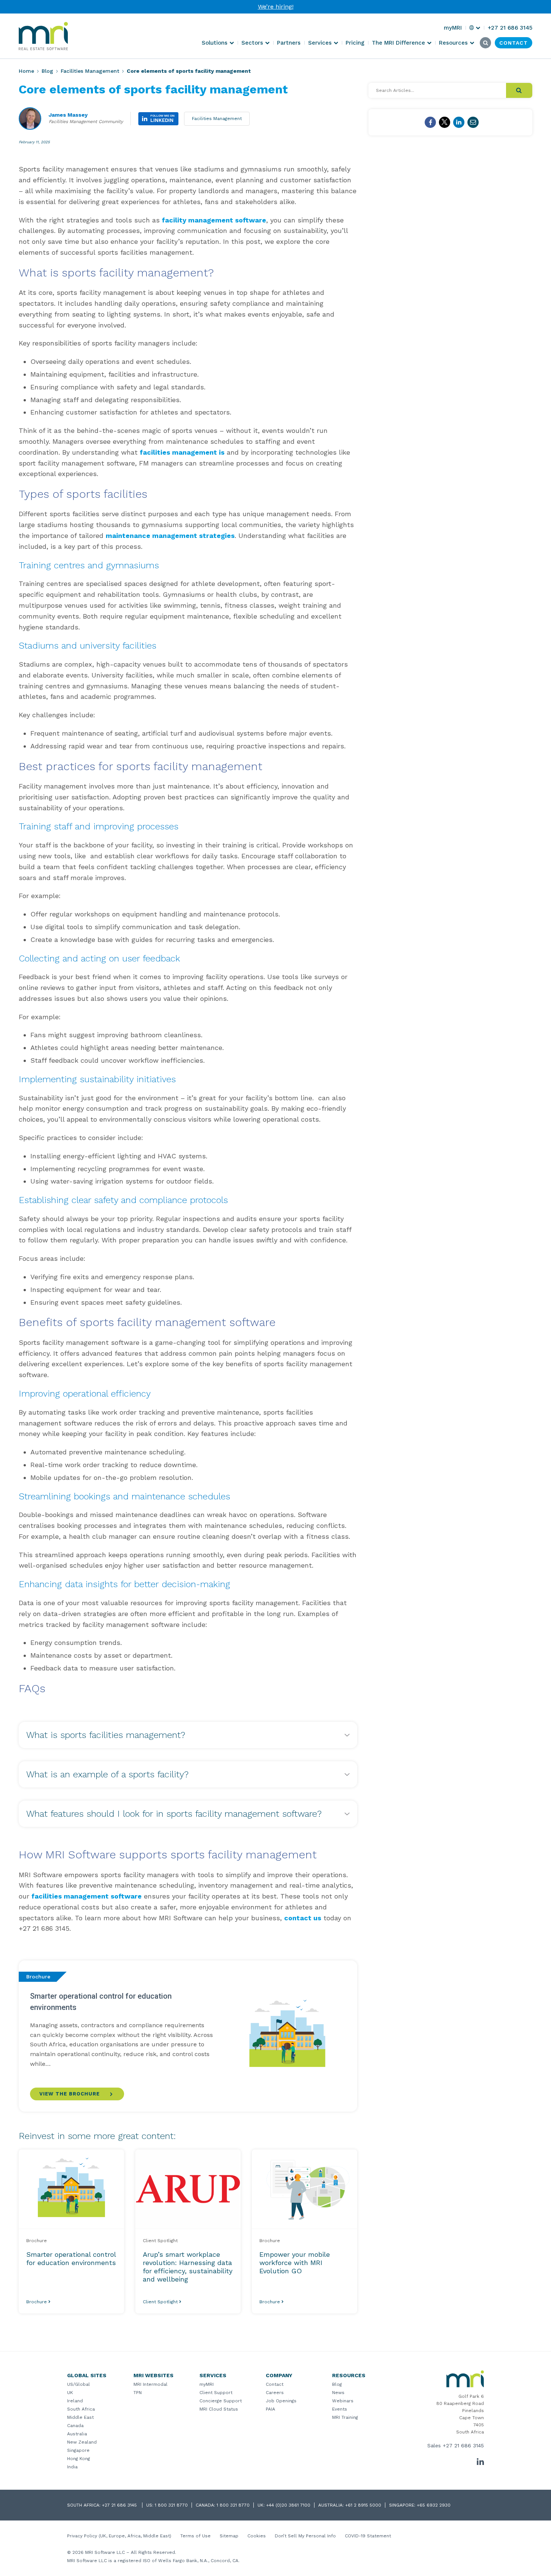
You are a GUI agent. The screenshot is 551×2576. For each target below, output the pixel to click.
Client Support (216, 2393)
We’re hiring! (276, 7)
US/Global (79, 2384)
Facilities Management (90, 71)
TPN (138, 2393)
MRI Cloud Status (219, 2409)
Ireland (75, 2401)
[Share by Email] (473, 122)
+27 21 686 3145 (463, 2445)
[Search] (519, 90)
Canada (75, 2426)
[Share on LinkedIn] (459, 122)
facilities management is (182, 452)
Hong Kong (79, 2459)
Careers (275, 2393)
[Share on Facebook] (430, 122)
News (338, 2393)
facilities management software (87, 1896)
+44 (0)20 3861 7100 (288, 2505)
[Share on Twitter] (445, 122)
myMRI (207, 2384)
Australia (77, 2434)
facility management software (214, 220)
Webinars (343, 2401)
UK (70, 2393)
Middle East (80, 2417)
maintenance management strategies (170, 535)
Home (26, 71)
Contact (275, 2384)
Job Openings (281, 2401)
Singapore (78, 2450)
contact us (303, 1918)
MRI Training (345, 2417)
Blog (47, 71)
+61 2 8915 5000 (363, 2505)
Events (340, 2409)
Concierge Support (221, 2401)
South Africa (81, 2409)
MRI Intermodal (150, 2384)
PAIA (270, 2409)
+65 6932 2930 (434, 2505)
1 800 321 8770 (171, 2505)
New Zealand (82, 2442)
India (72, 2467)
